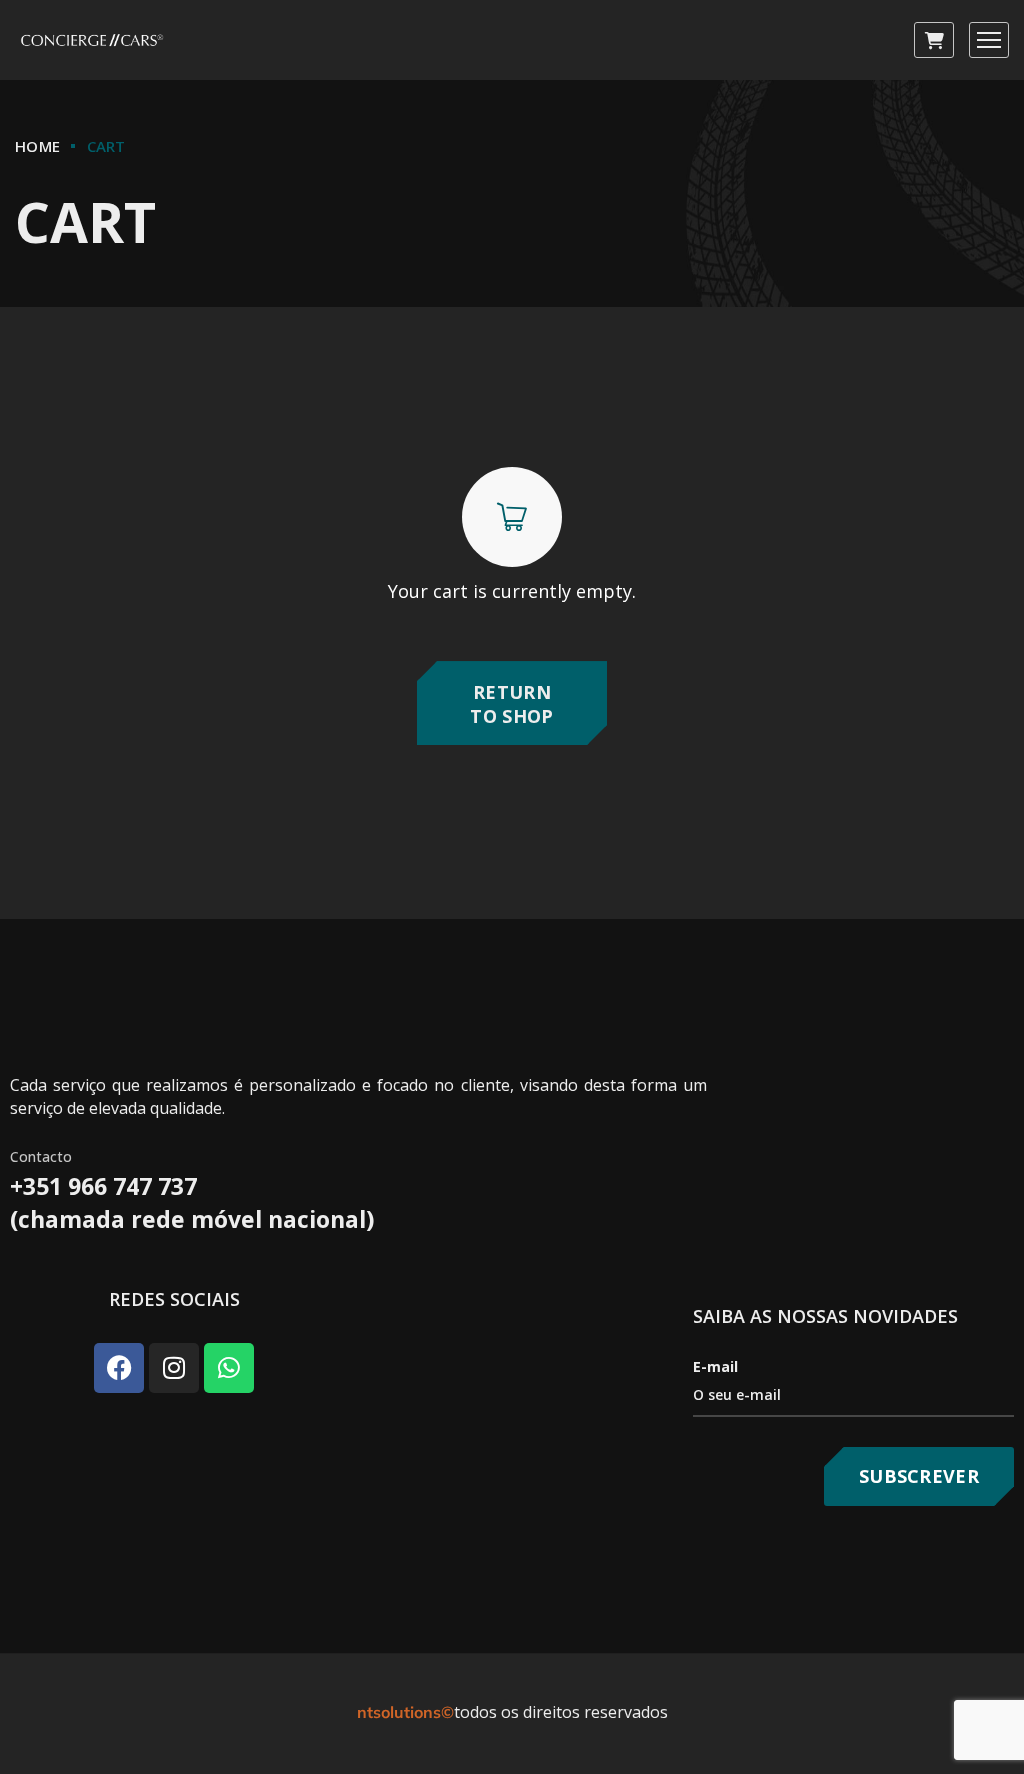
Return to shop (511, 703)
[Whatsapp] (229, 1368)
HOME (37, 146)
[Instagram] (174, 1368)
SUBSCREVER (919, 1476)
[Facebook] (119, 1368)
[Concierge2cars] (93, 40)
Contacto (41, 1156)
